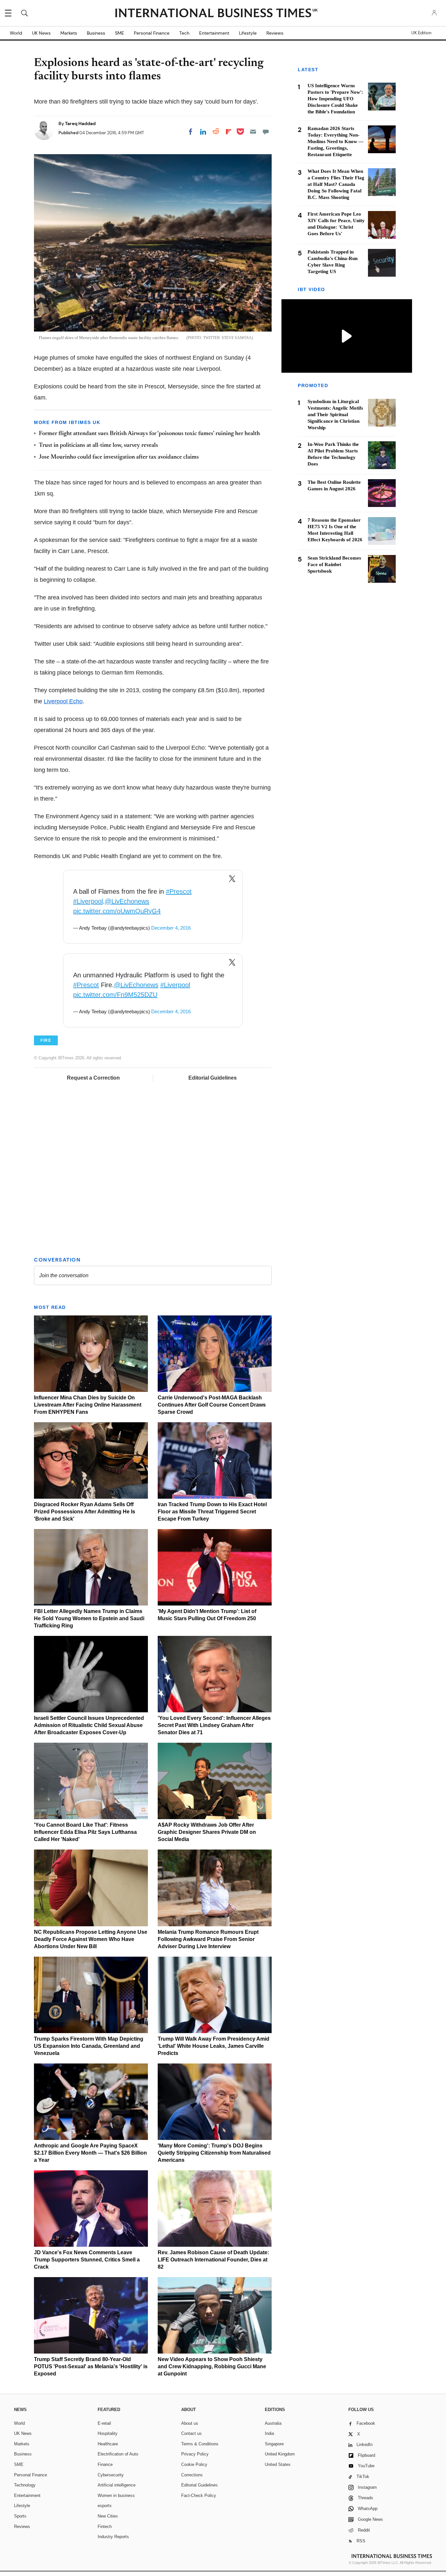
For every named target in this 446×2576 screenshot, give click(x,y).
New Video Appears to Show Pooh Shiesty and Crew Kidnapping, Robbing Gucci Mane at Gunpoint (212, 2366)
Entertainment (214, 33)
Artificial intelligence (117, 2485)
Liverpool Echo (63, 701)
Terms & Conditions (200, 2444)
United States (278, 2464)
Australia (273, 2423)
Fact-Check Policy (199, 2495)
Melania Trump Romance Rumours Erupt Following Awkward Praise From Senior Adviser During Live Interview (208, 1939)
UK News (41, 33)
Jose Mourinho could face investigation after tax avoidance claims (119, 457)
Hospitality (108, 2433)
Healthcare (108, 2444)
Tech (184, 33)
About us (190, 2423)
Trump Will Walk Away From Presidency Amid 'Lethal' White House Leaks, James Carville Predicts (214, 2046)
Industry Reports (113, 2537)
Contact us (191, 2433)
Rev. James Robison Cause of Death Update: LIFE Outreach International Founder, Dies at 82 (213, 2260)
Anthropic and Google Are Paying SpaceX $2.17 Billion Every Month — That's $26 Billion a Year (90, 2153)
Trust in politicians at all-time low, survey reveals (98, 446)
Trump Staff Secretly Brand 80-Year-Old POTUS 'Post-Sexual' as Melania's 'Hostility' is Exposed (91, 2366)
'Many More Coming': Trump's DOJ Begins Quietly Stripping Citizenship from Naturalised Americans (214, 2153)
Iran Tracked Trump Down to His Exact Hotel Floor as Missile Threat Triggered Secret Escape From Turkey (212, 1512)
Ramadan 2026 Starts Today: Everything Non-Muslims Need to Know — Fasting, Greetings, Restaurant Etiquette (335, 141)
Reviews (275, 33)
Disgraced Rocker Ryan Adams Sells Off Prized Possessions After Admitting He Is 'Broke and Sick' (85, 1512)
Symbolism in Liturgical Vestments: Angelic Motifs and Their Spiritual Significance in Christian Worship (335, 415)
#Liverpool (88, 901)
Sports (20, 2516)
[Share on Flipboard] (229, 132)
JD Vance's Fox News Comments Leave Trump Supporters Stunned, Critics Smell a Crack (87, 2260)
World (16, 33)
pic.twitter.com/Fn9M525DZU (115, 995)
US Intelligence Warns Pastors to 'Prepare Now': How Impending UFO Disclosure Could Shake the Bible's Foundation (335, 99)
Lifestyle (248, 33)
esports (105, 2506)
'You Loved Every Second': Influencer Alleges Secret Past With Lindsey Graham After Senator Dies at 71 (214, 1725)
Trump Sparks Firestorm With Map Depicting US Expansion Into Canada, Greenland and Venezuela (89, 2046)
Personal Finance (152, 33)
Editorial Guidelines (213, 1078)
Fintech (105, 2527)
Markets (69, 33)
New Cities (108, 2516)
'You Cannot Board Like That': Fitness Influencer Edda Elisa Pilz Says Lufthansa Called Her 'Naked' (85, 1832)
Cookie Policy (194, 2464)
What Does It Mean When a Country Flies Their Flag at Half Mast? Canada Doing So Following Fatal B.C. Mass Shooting (336, 184)
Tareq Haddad (80, 123)
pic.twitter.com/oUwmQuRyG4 (117, 911)
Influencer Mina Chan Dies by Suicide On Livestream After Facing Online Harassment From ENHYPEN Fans (88, 1405)
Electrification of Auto (118, 2454)
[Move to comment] (266, 132)
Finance (105, 2464)
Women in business (116, 2495)
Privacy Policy (195, 2454)
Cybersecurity (111, 2475)
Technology (25, 2485)
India (269, 2433)
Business (96, 33)
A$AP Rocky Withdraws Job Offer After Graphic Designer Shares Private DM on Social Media (207, 1832)
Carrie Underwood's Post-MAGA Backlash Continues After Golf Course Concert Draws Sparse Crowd (212, 1405)
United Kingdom (280, 2454)
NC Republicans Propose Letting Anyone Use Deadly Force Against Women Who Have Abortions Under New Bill (91, 1939)
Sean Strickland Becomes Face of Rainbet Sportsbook (334, 564)
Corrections (192, 2475)
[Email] (253, 132)
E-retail (104, 2423)
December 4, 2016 (171, 928)
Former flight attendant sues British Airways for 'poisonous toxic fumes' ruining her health (149, 434)
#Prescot (179, 891)
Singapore (274, 2444)
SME (119, 33)
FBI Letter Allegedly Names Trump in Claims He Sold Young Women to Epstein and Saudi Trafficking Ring (89, 1618)
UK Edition (421, 33)
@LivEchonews (127, 901)
